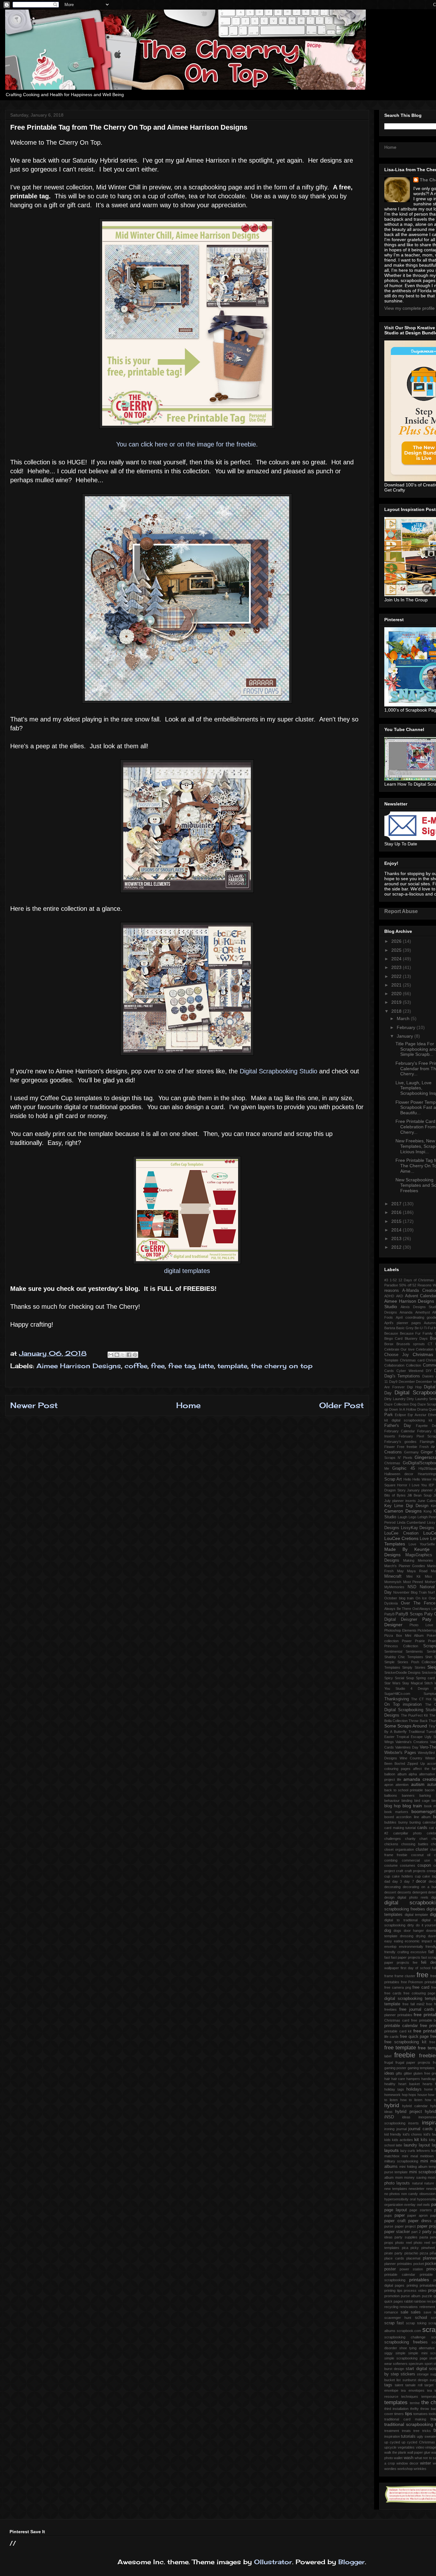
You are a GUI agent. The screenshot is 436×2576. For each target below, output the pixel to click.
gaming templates (421, 2068)
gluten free (422, 2073)
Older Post (342, 1405)
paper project (405, 2226)
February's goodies (400, 1442)
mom (399, 2177)
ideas (406, 2117)
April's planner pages (403, 1323)
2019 (397, 1002)
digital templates (187, 1271)
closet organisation (399, 1849)
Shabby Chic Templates (404, 1657)
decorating (392, 1887)
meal (414, 2156)
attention (402, 1785)
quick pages (394, 2301)
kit (417, 2139)
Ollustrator (273, 2562)
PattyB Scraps (409, 1614)
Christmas (423, 1354)
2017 (397, 1204)
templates (396, 2402)
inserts (413, 2123)
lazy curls (408, 2151)
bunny (403, 1822)
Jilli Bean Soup (419, 1495)
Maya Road (417, 1571)
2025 (397, 950)
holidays (414, 2089)
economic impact (418, 1941)
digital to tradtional (401, 1920)
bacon (430, 1790)
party (427, 2232)
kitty (432, 2140)
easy (388, 1941)
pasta (424, 2237)
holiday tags (394, 2089)
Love (424, 1539)
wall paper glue (419, 2452)
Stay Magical (412, 1683)
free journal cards (417, 2009)
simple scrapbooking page (406, 2358)
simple (400, 2353)
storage (423, 2374)
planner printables (398, 2264)
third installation (396, 2409)
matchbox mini (396, 2156)
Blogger (352, 2562)
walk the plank (395, 2452)
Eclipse (400, 1415)
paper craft (395, 2221)
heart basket (409, 2084)
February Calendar (400, 1431)
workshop (405, 2469)
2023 (397, 967)
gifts (399, 2073)
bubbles (390, 1822)
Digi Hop (414, 1387)
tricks (427, 2431)
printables (419, 2280)
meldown (427, 2156)
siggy (388, 2353)
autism (418, 1784)
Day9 (393, 1382)
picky (415, 2248)
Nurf (431, 1592)
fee (415, 1962)
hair (387, 2079)
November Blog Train (410, 1592)
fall (431, 1952)
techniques (410, 2397)
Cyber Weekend (410, 1371)
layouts (391, 2150)
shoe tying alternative (417, 2348)
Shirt (429, 1657)
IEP (431, 1485)
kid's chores (412, 2134)
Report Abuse (401, 911)
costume (391, 1865)
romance (391, 2312)
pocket (419, 2264)
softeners (400, 2364)
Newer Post (34, 1405)
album (402, 1774)
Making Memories (418, 1560)
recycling (391, 2307)
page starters (421, 2210)
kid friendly (393, 2134)
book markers (396, 1812)
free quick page (414, 2037)
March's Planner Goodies (405, 1566)
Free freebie (407, 1447)
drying (421, 1936)
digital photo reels (413, 1897)
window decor (407, 2463)
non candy (410, 2194)
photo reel (403, 2243)
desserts (404, 1892)
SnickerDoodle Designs (402, 1673)
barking (425, 1795)
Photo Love (421, 1625)
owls (426, 2205)
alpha (413, 1774)
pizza (424, 2253)
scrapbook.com (409, 2331)
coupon (424, 1865)
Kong (428, 1511)
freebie (405, 2055)
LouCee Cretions (401, 1538)
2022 (397, 976)
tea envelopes (413, 2390)
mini (424, 2161)
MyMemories (394, 1587)
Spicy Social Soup (399, 1678)
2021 (397, 985)
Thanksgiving (397, 1699)
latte (206, 1366)
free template (400, 2048)
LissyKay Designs (418, 1528)
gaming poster (395, 2068)
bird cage (422, 1801)
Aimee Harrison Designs (79, 1366)
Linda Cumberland (411, 1522)
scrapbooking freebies (406, 2342)
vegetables (406, 2447)
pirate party (393, 2253)
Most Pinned (413, 1582)
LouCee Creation (401, 1533)
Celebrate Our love (399, 1349)
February (407, 1027)
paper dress (420, 2221)
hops (412, 2095)
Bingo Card (393, 1338)
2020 (397, 994)
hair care (398, 2079)
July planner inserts (400, 1501)
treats (406, 2431)
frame (389, 1976)
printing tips (393, 2290)
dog (388, 1931)
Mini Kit (413, 1576)
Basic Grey (405, 1328)
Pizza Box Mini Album (404, 1635)
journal (402, 2129)
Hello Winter (422, 1479)
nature (429, 2183)
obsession (427, 2194)
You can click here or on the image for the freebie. (187, 444)
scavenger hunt (398, 2318)
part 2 (416, 2232)
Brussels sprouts (411, 1344)
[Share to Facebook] (129, 1355)
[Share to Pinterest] (135, 1355)
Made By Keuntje (407, 1549)
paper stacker (397, 2232)
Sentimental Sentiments (404, 1651)
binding (407, 1801)
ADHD (389, 1296)
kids (387, 2140)
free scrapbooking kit (405, 2042)
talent (399, 2385)
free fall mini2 (413, 2004)
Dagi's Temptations (402, 1376)
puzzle (427, 2296)
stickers (408, 2374)
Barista (390, 1328)
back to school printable (404, 1790)
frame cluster (405, 1976)
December (407, 1382)
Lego (412, 1517)
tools (432, 2414)
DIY (429, 1371)
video (420, 2447)
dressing (407, 1936)
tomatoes (421, 2414)
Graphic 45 (403, 1468)
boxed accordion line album (407, 1817)
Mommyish (393, 1582)
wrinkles (420, 2469)
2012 (397, 1247)
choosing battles (415, 1844)
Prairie (420, 1641)
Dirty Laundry (395, 1399)
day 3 (397, 1881)
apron (389, 1785)
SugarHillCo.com (397, 1694)
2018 (397, 1011)
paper (400, 2215)
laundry (410, 2145)
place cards (394, 2258)
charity (410, 1839)
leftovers (423, 2151)
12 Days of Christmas (416, 1280)
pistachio (411, 2253)
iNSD (389, 2117)
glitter (408, 2073)
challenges (393, 1839)
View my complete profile (410, 308)
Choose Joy (397, 1355)
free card (421, 1987)
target (429, 2385)
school (421, 2318)
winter (425, 2463)
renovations (409, 2307)
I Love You (418, 1485)
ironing (389, 2129)
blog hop (392, 1806)
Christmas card (412, 1360)
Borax (389, 1344)
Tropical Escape (410, 1737)
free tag (182, 1366)
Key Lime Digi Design (406, 1506)
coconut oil (421, 1855)
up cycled (392, 2442)
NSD (412, 1587)
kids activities (402, 2140)
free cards (393, 1993)
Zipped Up (416, 1764)
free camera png (398, 1987)
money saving (415, 2177)
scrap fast (394, 2323)
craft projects (415, 1871)
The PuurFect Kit (414, 1715)
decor (421, 1881)
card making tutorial (400, 1828)
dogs (397, 1931)
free (158, 1366)
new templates (396, 2189)
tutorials (408, 2436)
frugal (389, 2062)
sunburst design (415, 2380)
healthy (390, 2084)
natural (417, 2183)
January (406, 1036)
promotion (392, 2296)
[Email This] (111, 1355)
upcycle (390, 2447)
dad (387, 1881)
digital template (417, 1915)
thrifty (414, 2409)
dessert (390, 1892)
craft (400, 1871)
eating (398, 1941)
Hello (407, 1479)
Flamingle (427, 1442)
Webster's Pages (400, 1753)
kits (424, 2140)
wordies (390, 2469)
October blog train (399, 1598)
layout (424, 2145)
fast (387, 1957)
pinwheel (428, 2248)
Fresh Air (427, 1447)
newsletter (417, 2189)
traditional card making (405, 2419)
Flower (390, 1447)
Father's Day (398, 1426)
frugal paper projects (413, 2062)
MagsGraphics (419, 1555)
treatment (392, 2431)
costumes (408, 1865)
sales (416, 2312)
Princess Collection (401, 1646)
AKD (400, 1296)
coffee (136, 1366)
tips (409, 2413)
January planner (420, 1490)
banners (408, 1795)
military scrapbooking (401, 2161)
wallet (398, 2458)
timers (399, 2414)
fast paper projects (406, 1957)
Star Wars (392, 1683)
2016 (397, 1212)
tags (388, 2385)
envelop (390, 1947)
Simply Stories (414, 1667)
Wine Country (411, 1758)
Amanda (406, 1312)
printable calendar (400, 2275)
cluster (422, 1849)
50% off (405, 1285)
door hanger (414, 1931)
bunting (415, 1822)
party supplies (406, 2237)
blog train (412, 1806)
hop (405, 2095)
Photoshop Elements (400, 1630)
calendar (429, 1822)
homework (392, 2095)
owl (419, 2205)
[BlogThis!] (117, 1355)
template (232, 1366)
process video (415, 2290)
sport (428, 2364)
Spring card (425, 1678)
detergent (420, 1892)
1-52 (393, 1280)
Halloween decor (399, 1474)
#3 (386, 1280)
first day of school (415, 1968)
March (404, 1018)
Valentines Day (407, 1747)
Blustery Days (416, 1338)
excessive (418, 1952)
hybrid (392, 2105)
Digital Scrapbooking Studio (278, 1071)
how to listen (411, 2100)
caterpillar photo (408, 1833)
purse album (411, 2296)
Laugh (402, 1517)
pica (405, 2248)
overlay (410, 2205)
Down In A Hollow (402, 1409)
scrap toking (416, 2323)
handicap (428, 2079)
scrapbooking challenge (405, 2337)
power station (411, 2269)
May (400, 1571)
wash (409, 2458)
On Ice (421, 1598)
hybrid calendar (415, 2106)
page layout (396, 2210)
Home (188, 1405)
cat (431, 1828)
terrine (415, 2403)
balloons (391, 1795)
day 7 (409, 1881)
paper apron (417, 2215)
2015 (397, 1221)
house (422, 2095)
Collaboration (394, 1365)
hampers (413, 2079)
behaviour (392, 1801)
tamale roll (414, 2385)
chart (423, 1839)
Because (391, 1333)
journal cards (421, 2129)
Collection (413, 1365)
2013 (397, 1238)
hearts (428, 2084)
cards (422, 1828)
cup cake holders (399, 1876)
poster (390, 2269)
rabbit (408, 2301)
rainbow (420, 2301)
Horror (402, 1485)
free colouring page (419, 1993)
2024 (397, 959)
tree (416, 2431)
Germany (411, 1452)
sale (404, 2312)
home (428, 2089)
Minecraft (393, 1576)
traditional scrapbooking (409, 2424)
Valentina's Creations (412, 1742)
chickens (391, 1844)
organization (394, 2205)
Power (407, 1641)
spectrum (416, 2364)
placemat (413, 2258)
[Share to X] (123, 1355)
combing (391, 1860)
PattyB (389, 1614)
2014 (397, 1230)
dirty (411, 1925)
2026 (397, 941)
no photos (392, 2194)
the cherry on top (282, 1366)
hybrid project (408, 2112)
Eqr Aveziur (417, 1415)
